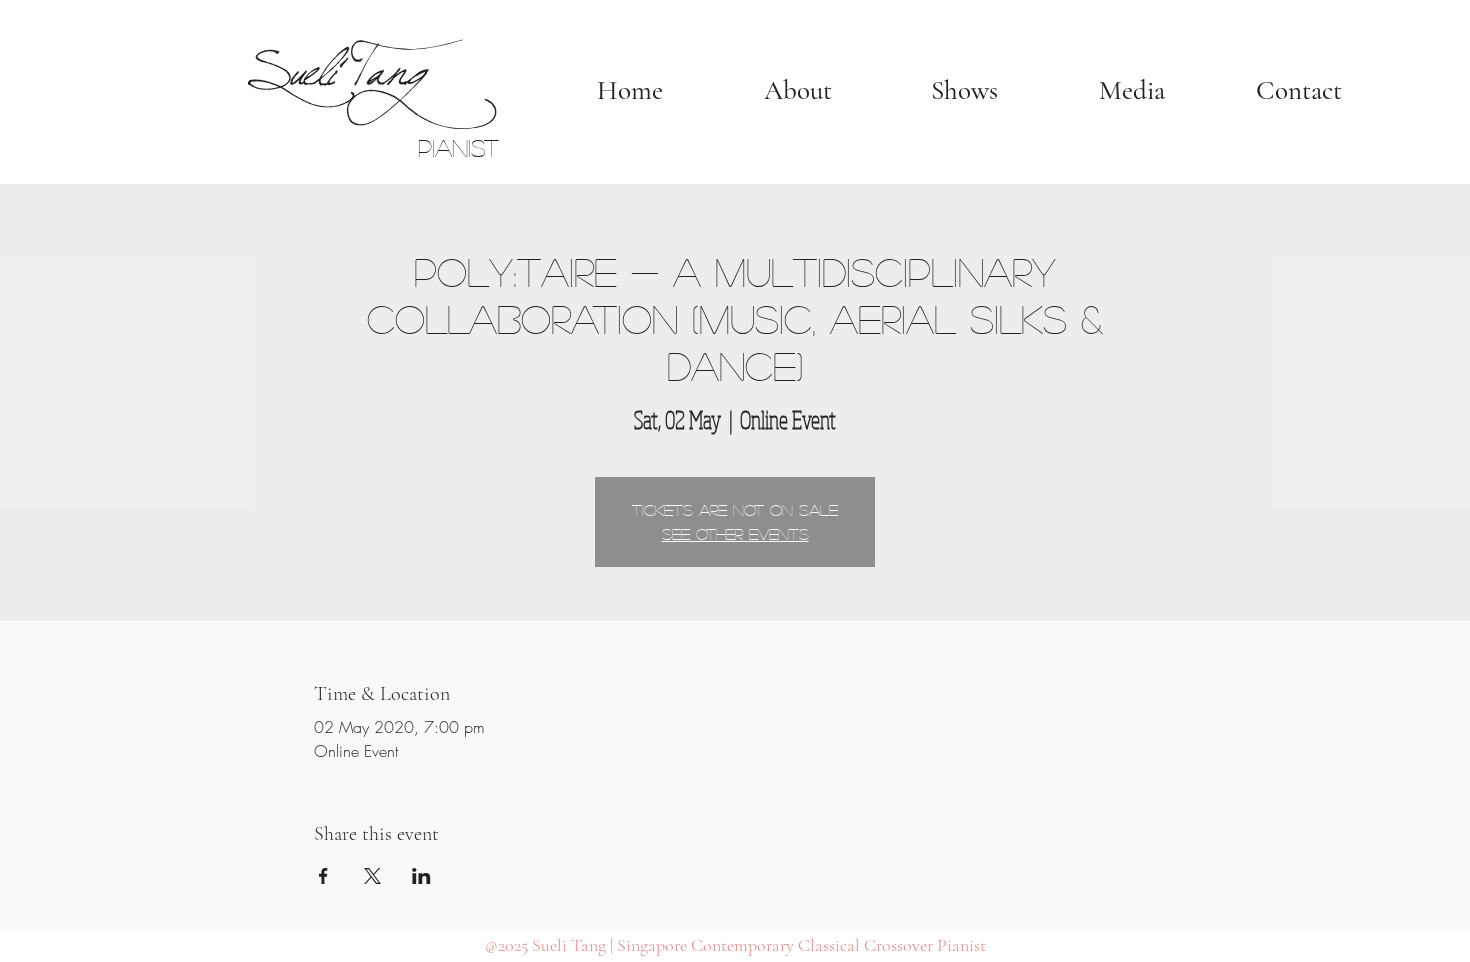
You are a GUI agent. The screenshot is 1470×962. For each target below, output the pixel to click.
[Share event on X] (372, 876)
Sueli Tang (333, 61)
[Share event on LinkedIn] (421, 876)
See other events (735, 533)
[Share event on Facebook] (323, 876)
